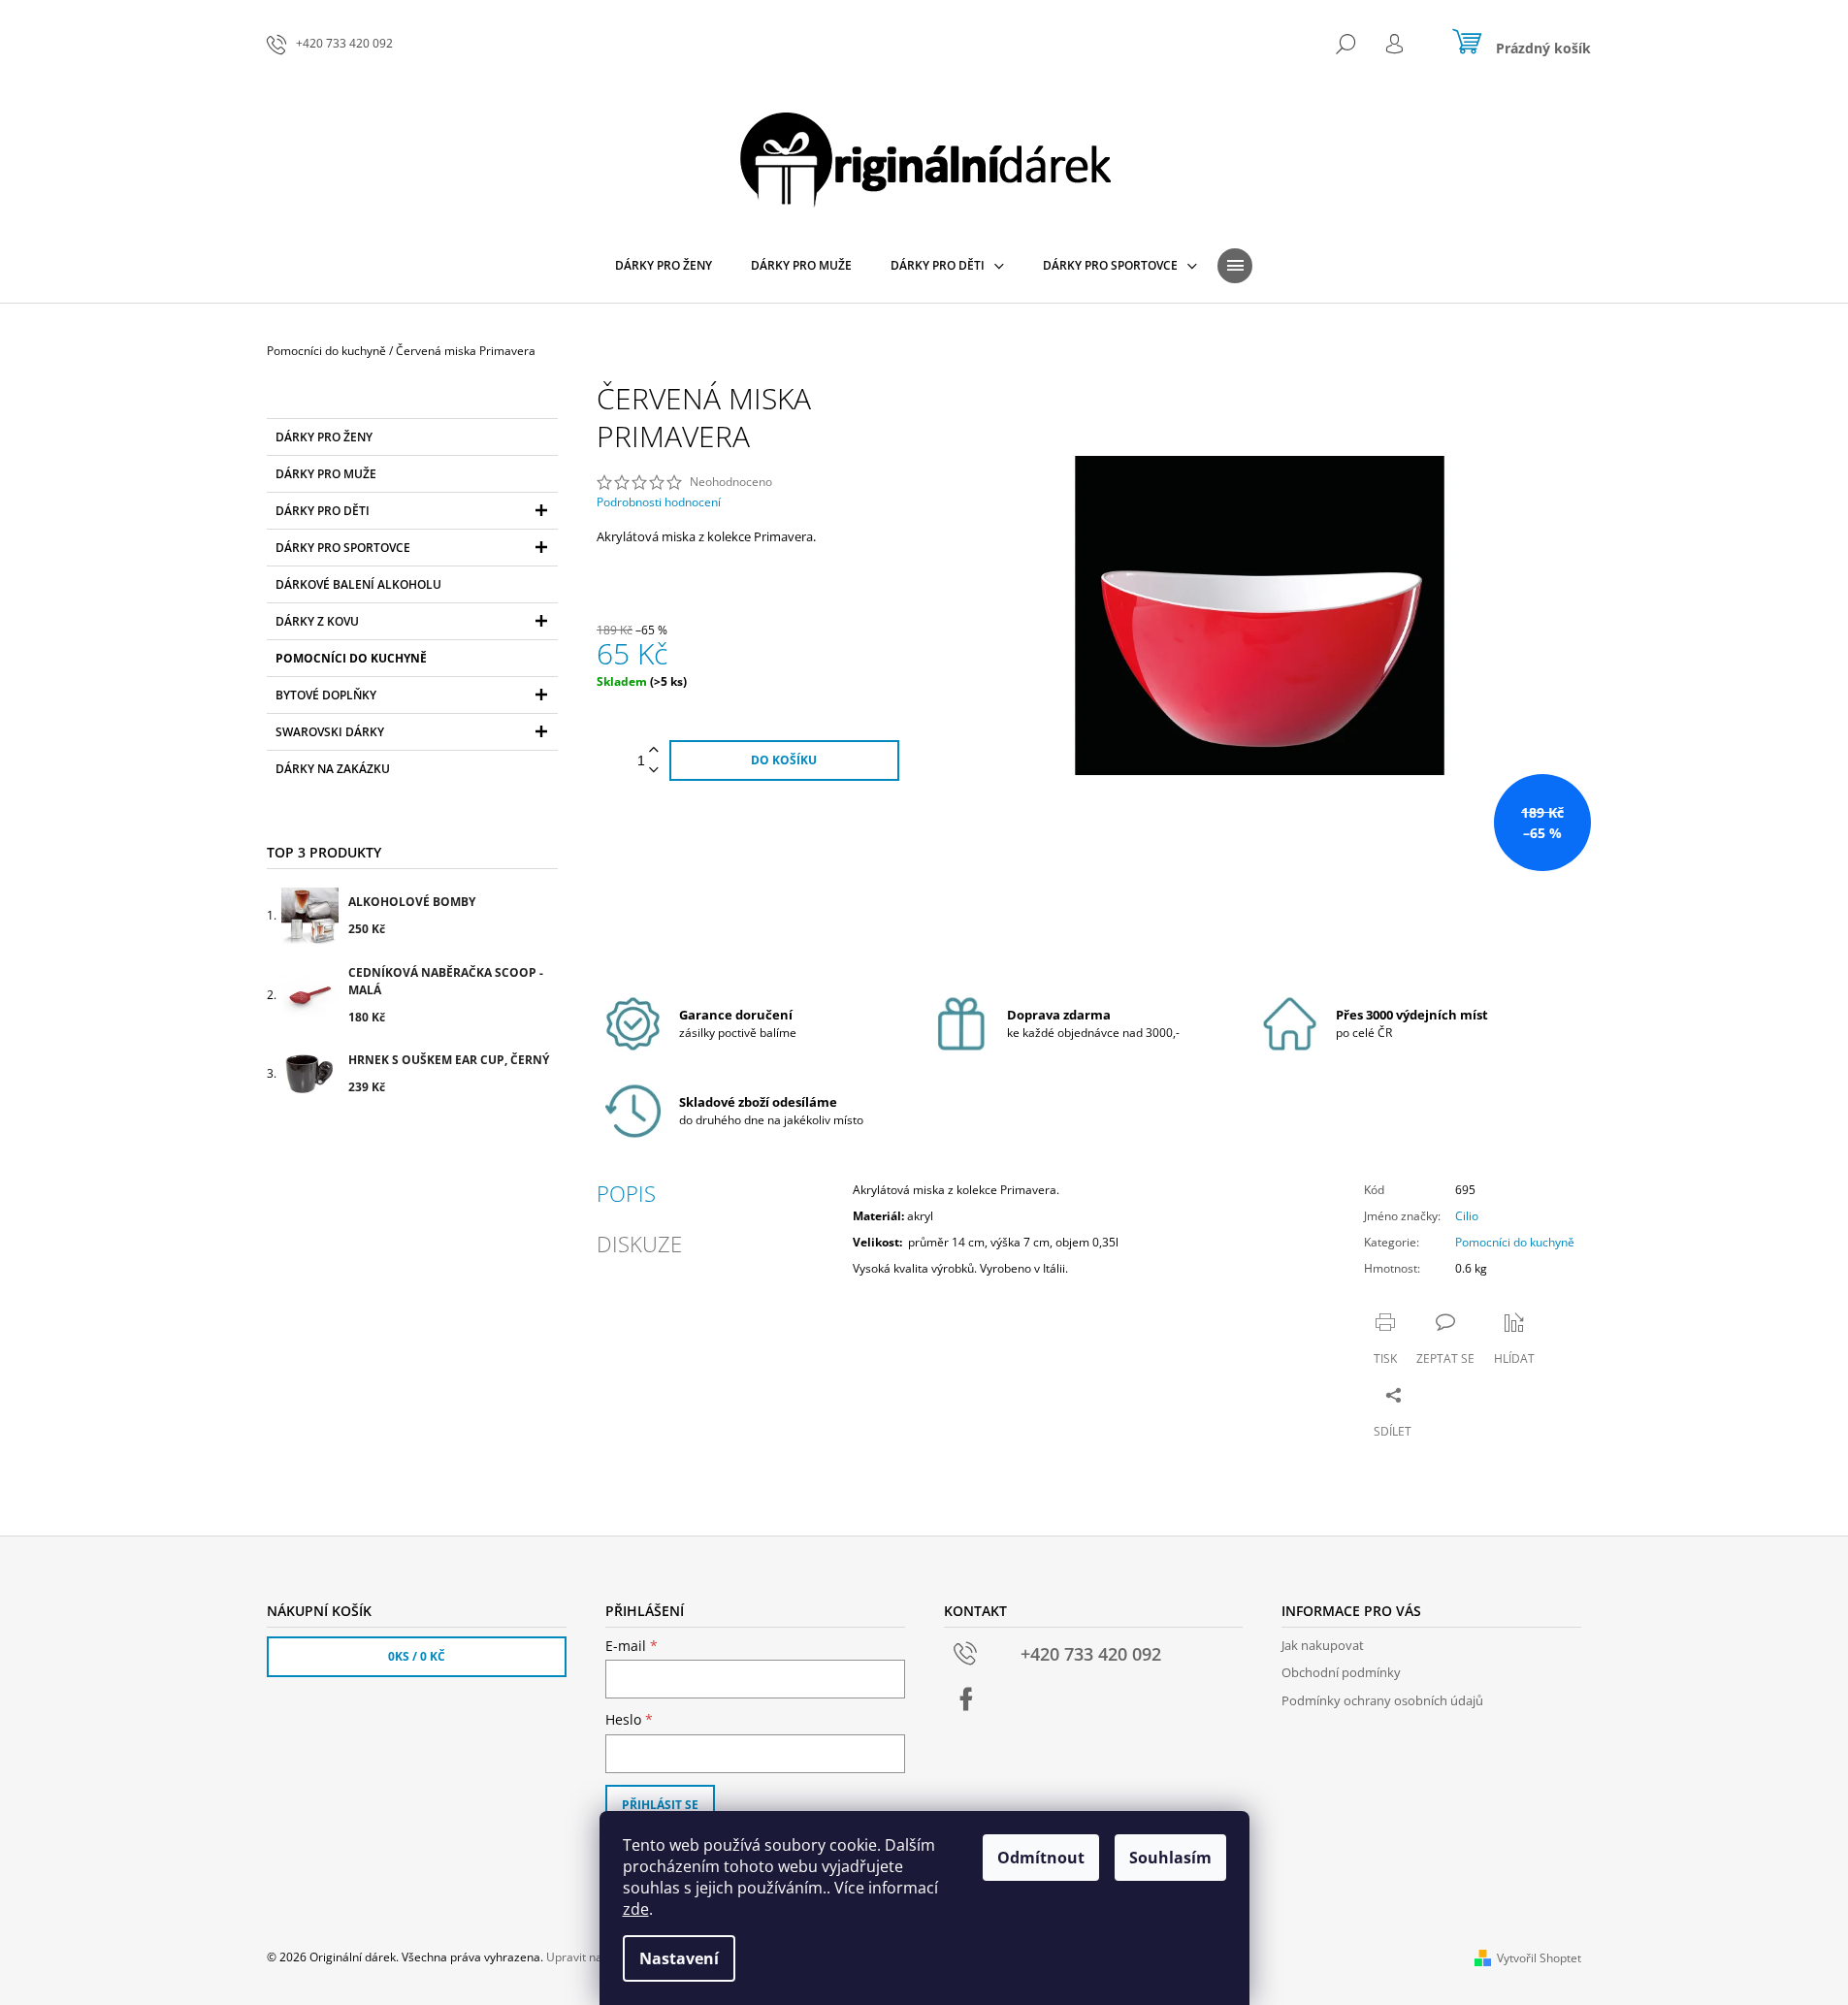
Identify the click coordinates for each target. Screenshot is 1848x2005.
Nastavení (679, 1958)
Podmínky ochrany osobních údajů (1382, 1700)
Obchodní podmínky (1341, 1672)
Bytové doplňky (326, 695)
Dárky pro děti (323, 511)
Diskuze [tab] (639, 1244)
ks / (417, 1656)
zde (636, 1909)
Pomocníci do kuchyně (351, 658)
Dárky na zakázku (333, 769)
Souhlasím (1170, 1858)
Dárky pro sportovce (343, 548)
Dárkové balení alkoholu (358, 584)
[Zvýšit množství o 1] (654, 750)
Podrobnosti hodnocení (659, 502)
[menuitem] (664, 266)
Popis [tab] (626, 1193)
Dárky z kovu (317, 621)
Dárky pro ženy (324, 437)
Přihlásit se (660, 1805)
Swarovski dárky (330, 732)
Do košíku (784, 760)
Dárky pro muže (326, 474)
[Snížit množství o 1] (654, 771)
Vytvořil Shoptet (1539, 1958)
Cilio (1467, 1216)
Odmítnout (1041, 1858)
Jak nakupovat (1323, 1645)
